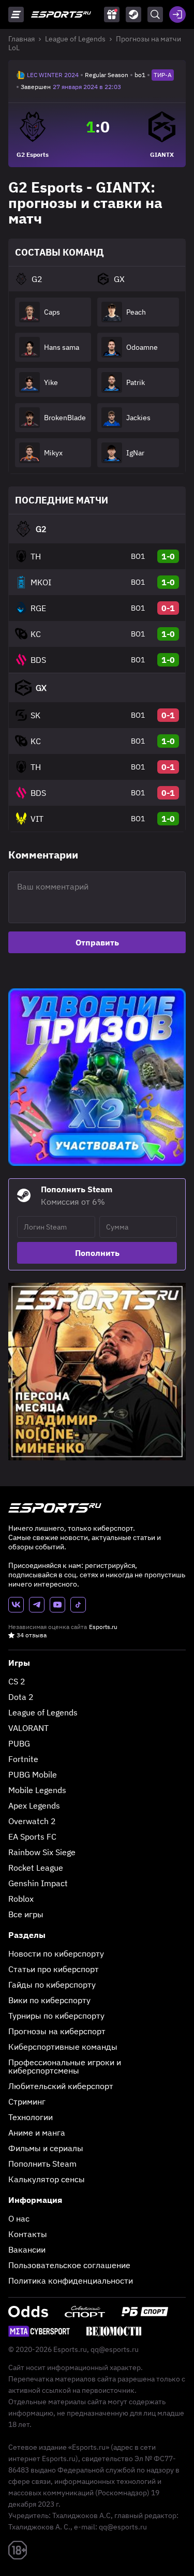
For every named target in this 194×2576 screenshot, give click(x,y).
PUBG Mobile (33, 1774)
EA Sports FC (32, 1837)
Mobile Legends (37, 1790)
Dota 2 (21, 1697)
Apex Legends (34, 1805)
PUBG (19, 1743)
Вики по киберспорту (49, 2000)
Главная (21, 39)
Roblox (21, 1899)
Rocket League (36, 1868)
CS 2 (17, 1681)
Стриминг (27, 2101)
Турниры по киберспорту (56, 2016)
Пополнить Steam (42, 2164)
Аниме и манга (37, 2133)
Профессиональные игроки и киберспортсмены (65, 2066)
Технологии (31, 2117)
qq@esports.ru (115, 2349)
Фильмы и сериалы (46, 2148)
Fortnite (23, 1759)
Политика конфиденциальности (71, 2281)
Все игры (26, 1914)
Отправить (97, 942)
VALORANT (28, 1728)
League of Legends (75, 39)
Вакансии (27, 2249)
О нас (19, 2218)
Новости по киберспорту (56, 1953)
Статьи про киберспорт (54, 1969)
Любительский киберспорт (61, 2086)
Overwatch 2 (32, 1821)
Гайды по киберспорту (52, 1985)
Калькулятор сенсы (47, 2179)
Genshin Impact (38, 1883)
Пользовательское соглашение (69, 2265)
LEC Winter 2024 (53, 75)
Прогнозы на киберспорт (57, 2031)
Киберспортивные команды (63, 2047)
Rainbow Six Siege (42, 1852)
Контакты (28, 2234)
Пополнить (97, 1253)
